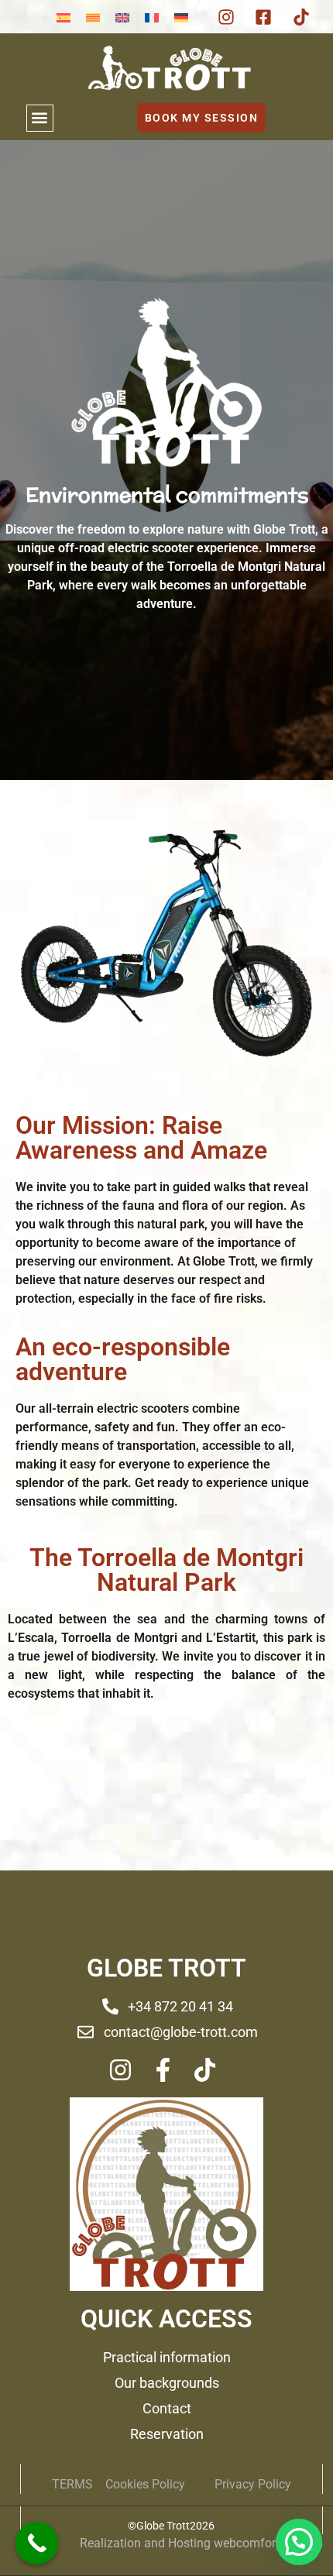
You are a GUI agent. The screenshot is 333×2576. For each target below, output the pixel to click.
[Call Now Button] (37, 2543)
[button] (40, 118)
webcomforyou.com (268, 2543)
